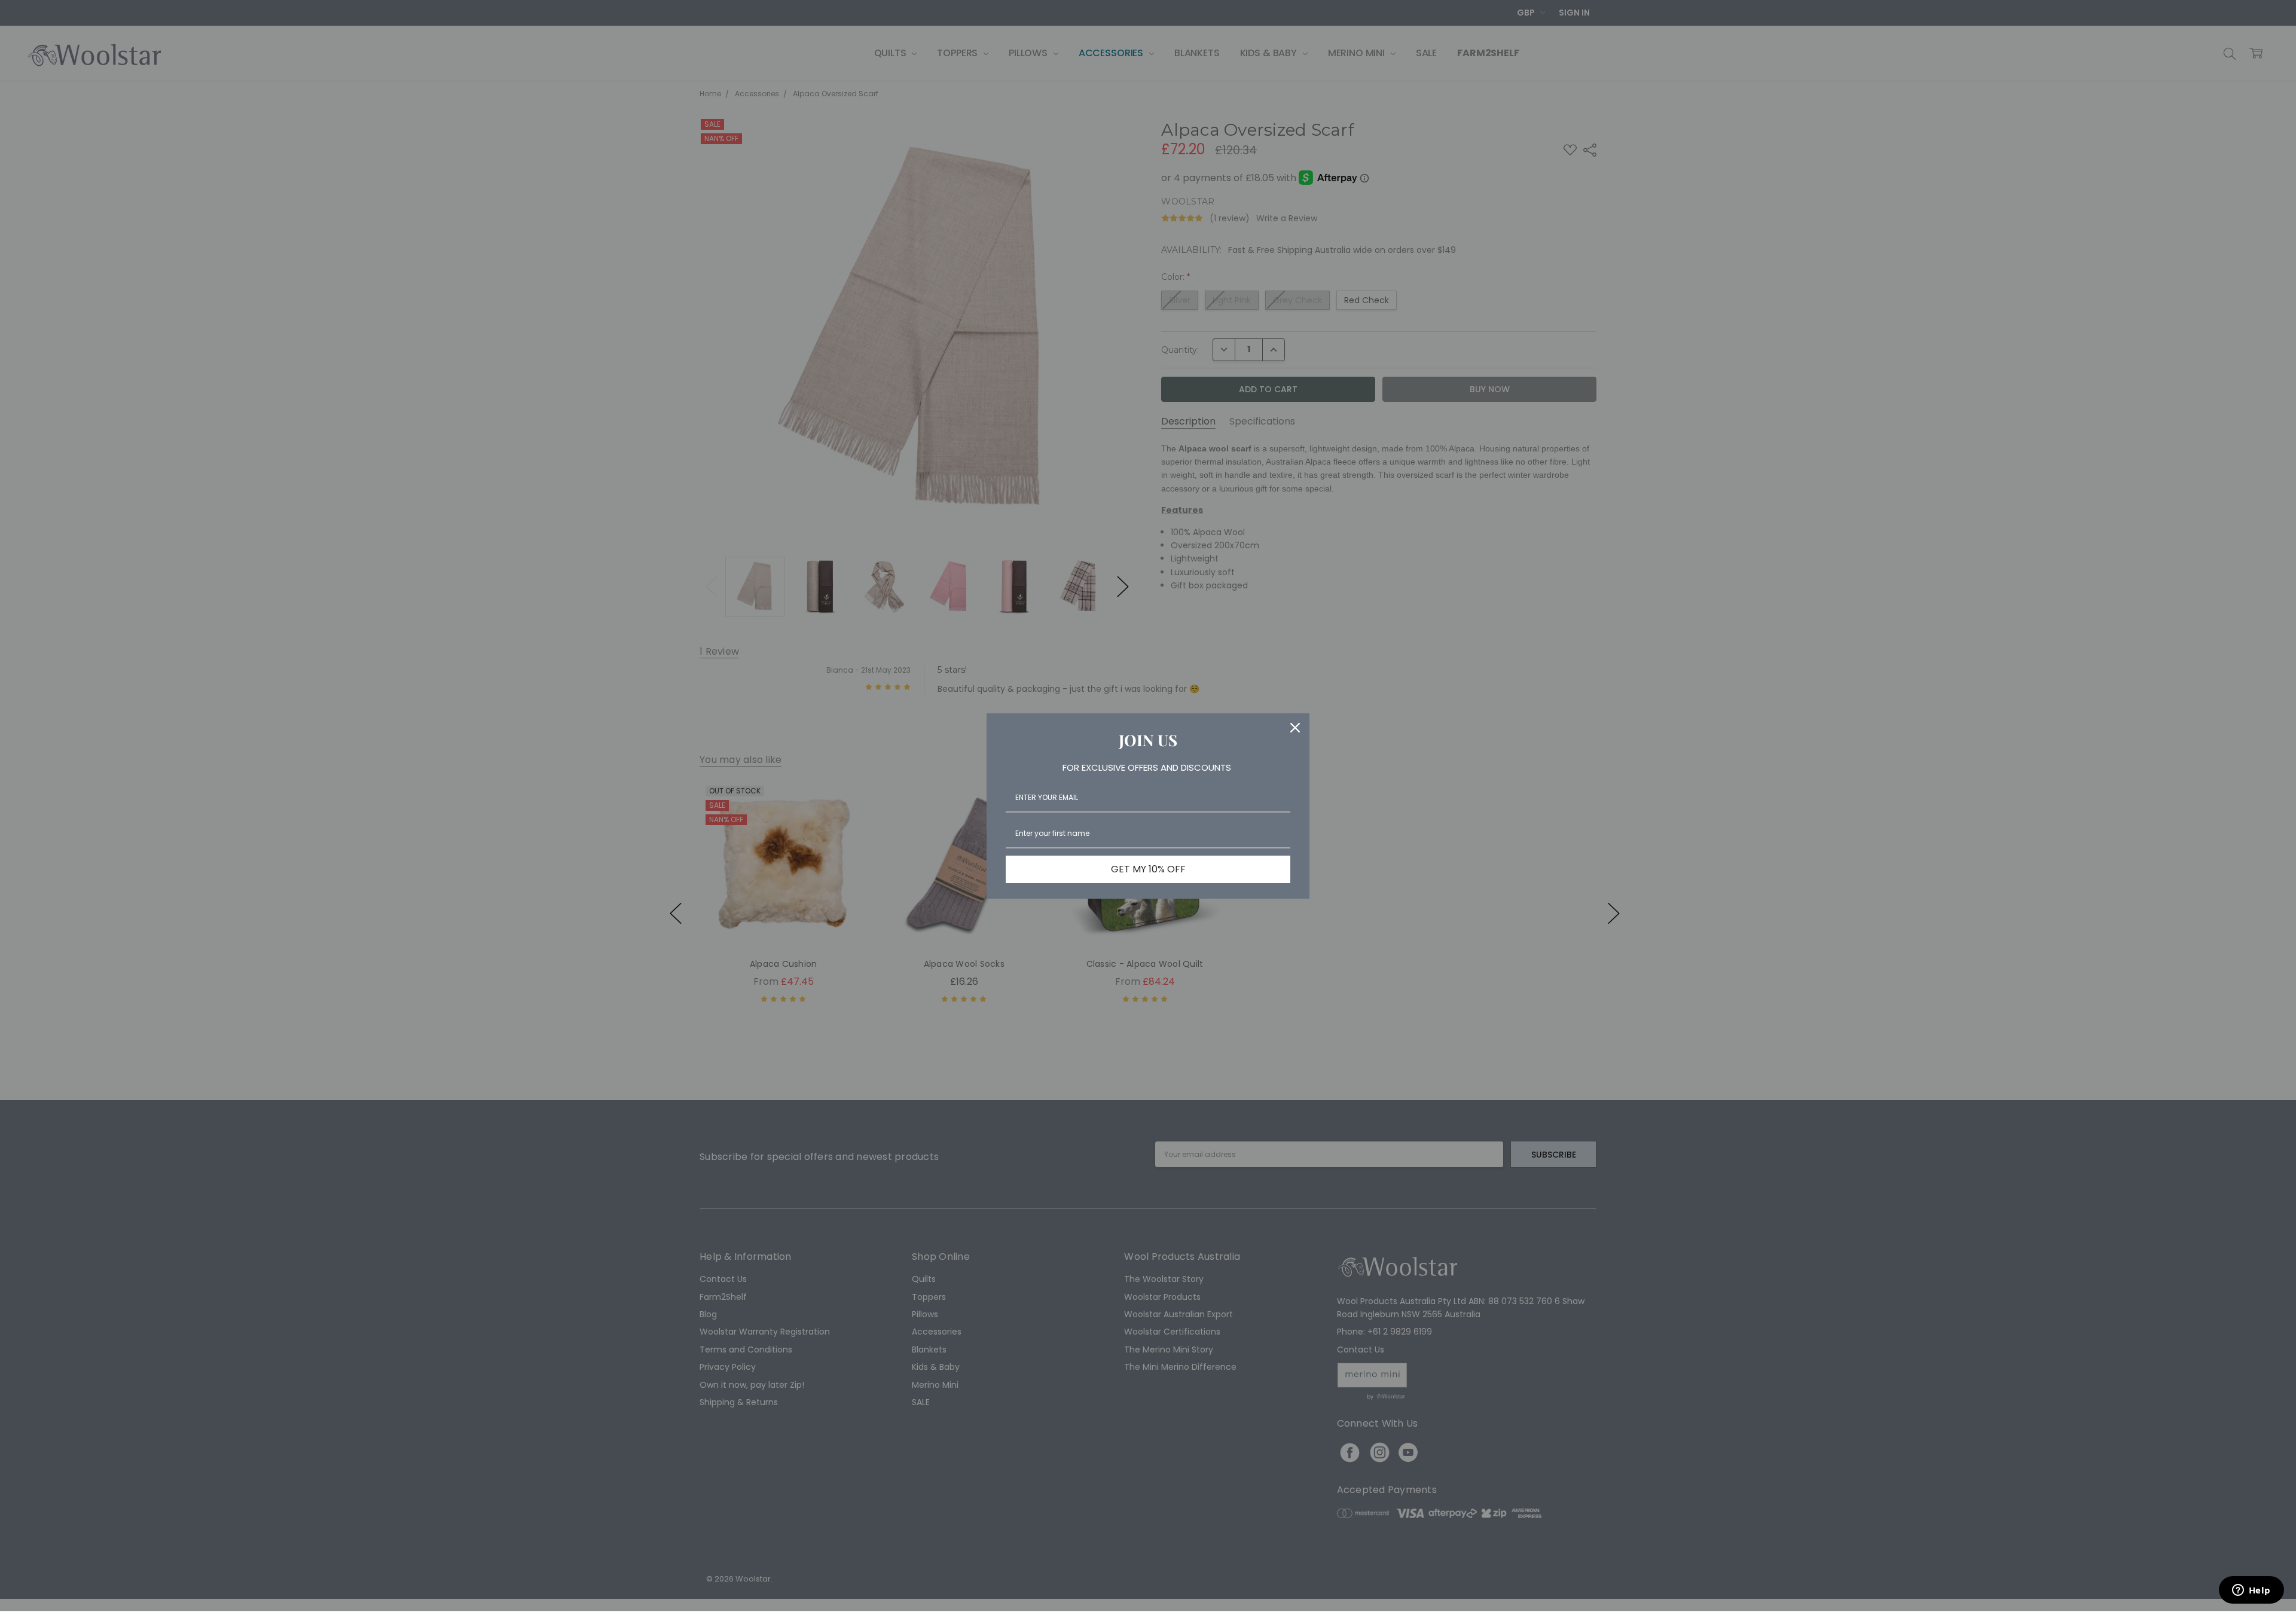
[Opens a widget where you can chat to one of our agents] (2251, 1591)
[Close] (1295, 728)
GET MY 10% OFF (1148, 869)
